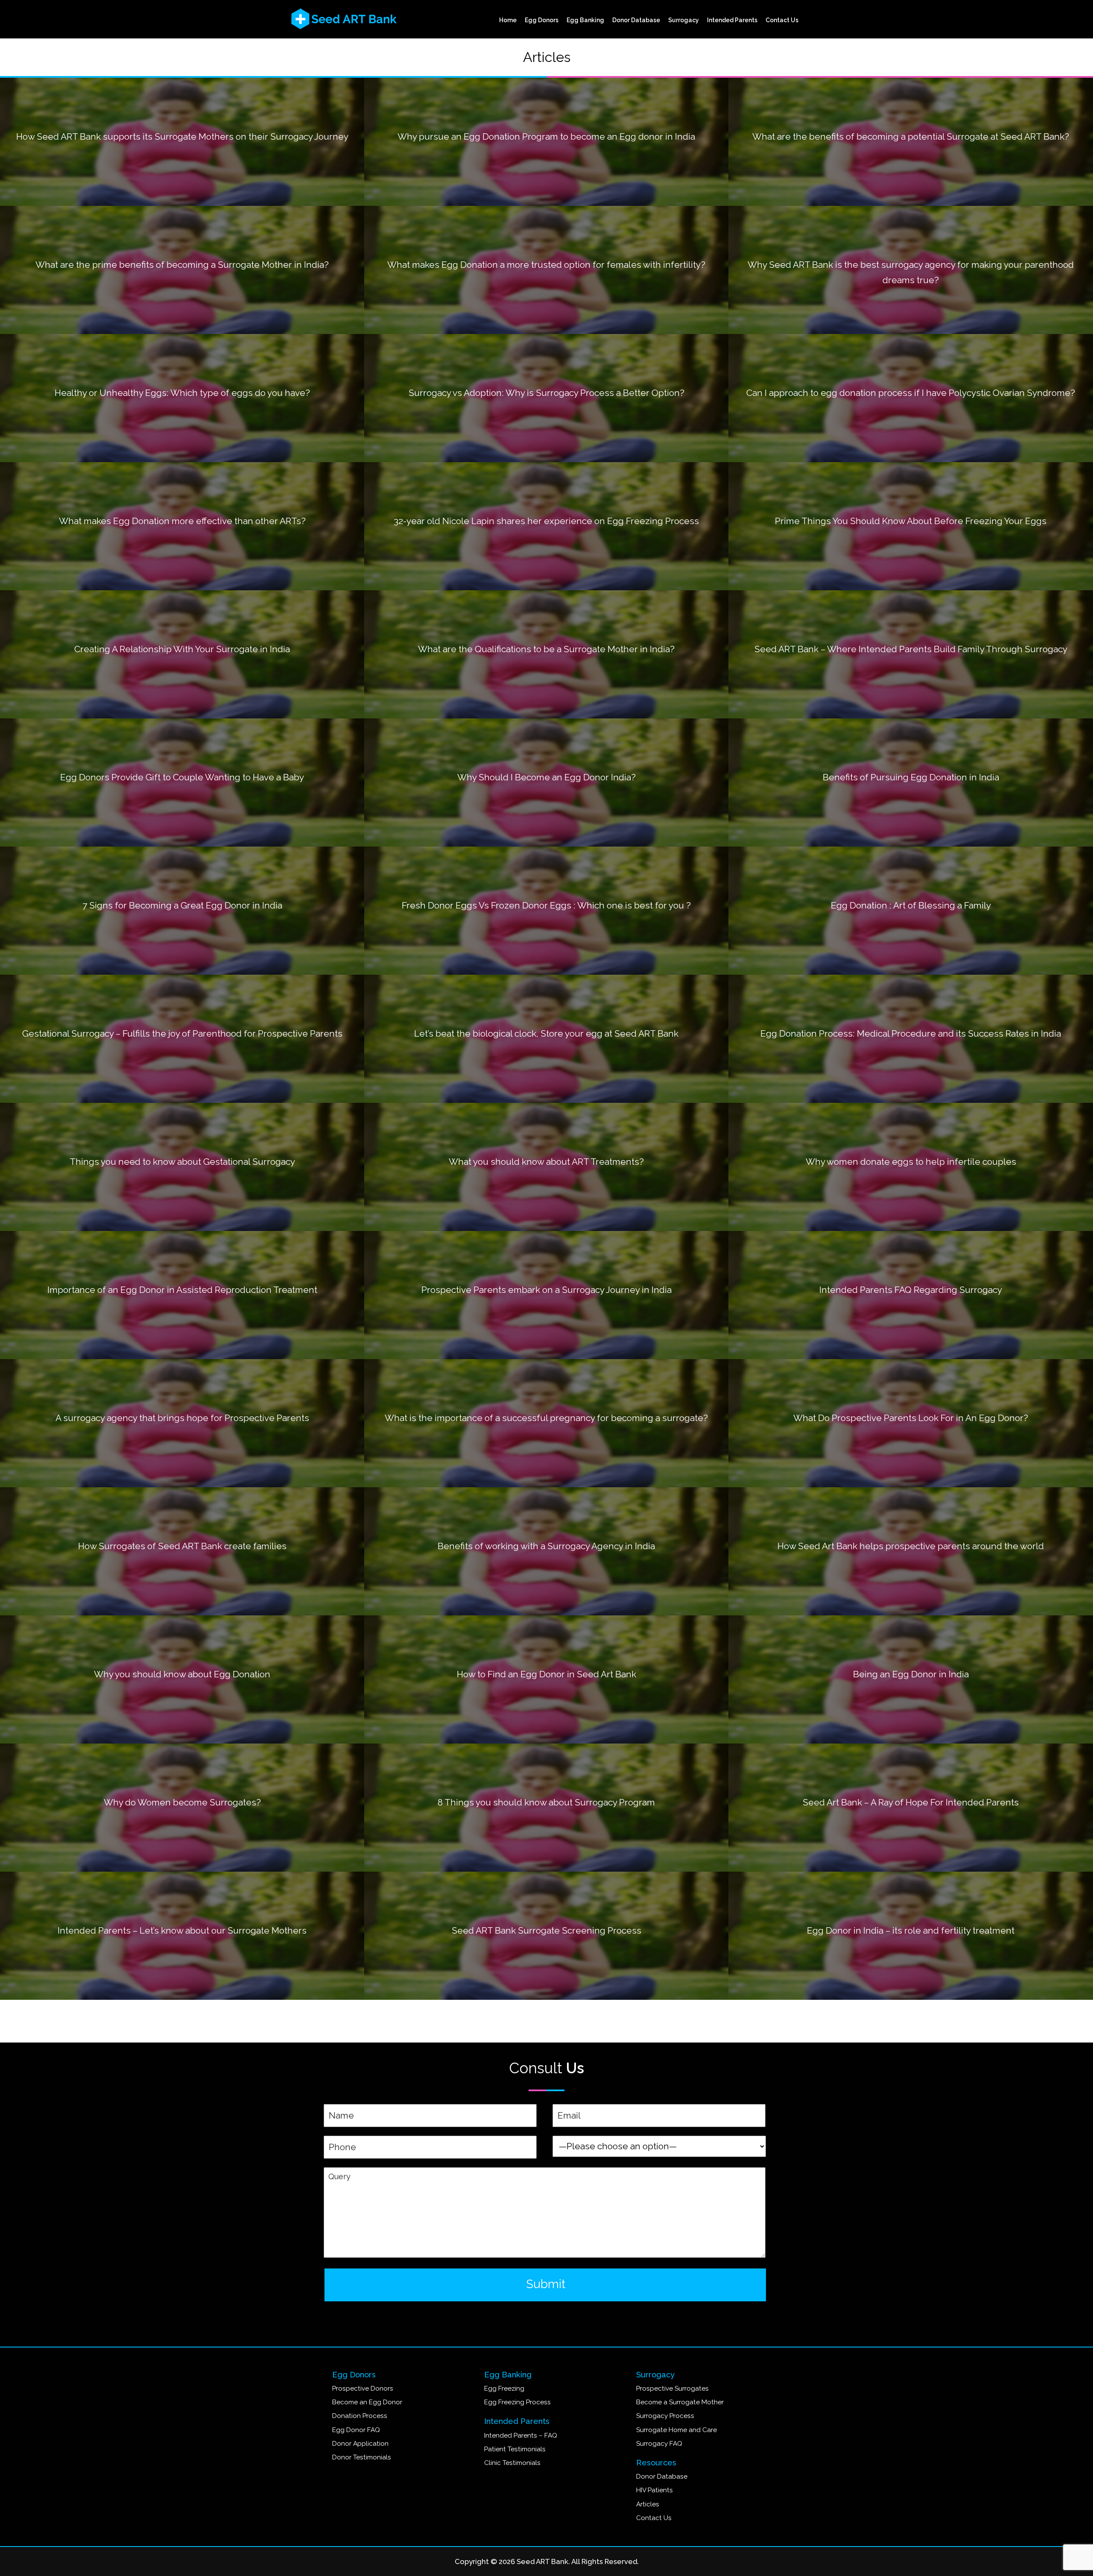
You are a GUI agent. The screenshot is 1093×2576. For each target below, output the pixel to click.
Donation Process (360, 2416)
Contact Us (782, 20)
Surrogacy (684, 20)
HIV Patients (655, 2490)
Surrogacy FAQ (659, 2444)
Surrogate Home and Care (677, 2430)
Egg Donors (542, 20)
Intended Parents (732, 20)
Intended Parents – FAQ (521, 2435)
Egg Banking (585, 20)
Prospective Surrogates (672, 2388)
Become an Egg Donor (367, 2402)
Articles (648, 2504)
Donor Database (636, 20)
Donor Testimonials (362, 2457)
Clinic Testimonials (512, 2463)
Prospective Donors (363, 2388)
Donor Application (360, 2444)
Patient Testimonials (515, 2449)
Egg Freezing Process (517, 2402)
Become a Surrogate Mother (680, 2402)
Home (508, 20)
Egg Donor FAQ (356, 2430)
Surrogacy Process (665, 2416)
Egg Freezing (504, 2388)
